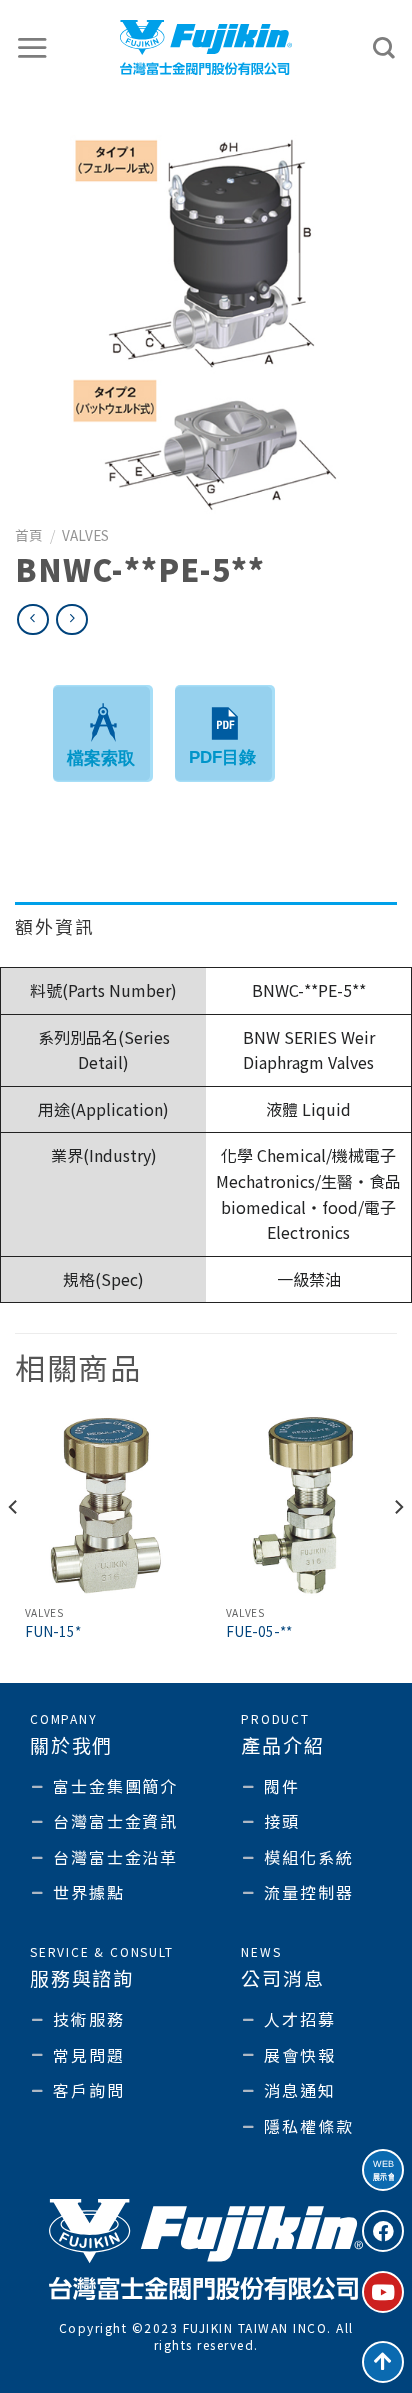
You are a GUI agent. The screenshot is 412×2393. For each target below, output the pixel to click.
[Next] (398, 1546)
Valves (85, 535)
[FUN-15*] (105, 1505)
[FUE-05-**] (306, 1505)
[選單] (33, 47)
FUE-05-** (259, 1632)
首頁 (29, 535)
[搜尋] (385, 48)
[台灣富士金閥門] (206, 47)
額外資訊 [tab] (55, 926)
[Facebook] (383, 2231)
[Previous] (14, 1546)
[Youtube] (383, 2292)
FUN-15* (53, 1632)
